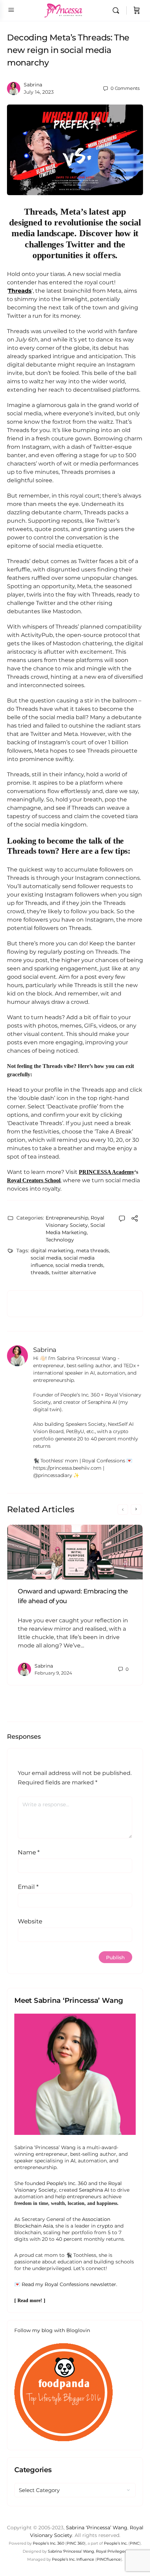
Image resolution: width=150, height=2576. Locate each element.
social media (46, 1258)
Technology (60, 1240)
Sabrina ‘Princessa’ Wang (97, 2528)
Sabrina (33, 85)
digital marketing (52, 1251)
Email (28, 1887)
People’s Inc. (116, 2543)
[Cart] (137, 10)
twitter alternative (74, 1272)
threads (40, 1272)
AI (73, 2161)
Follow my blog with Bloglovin (52, 2330)
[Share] (135, 1219)
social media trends (79, 1265)
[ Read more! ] (30, 2301)
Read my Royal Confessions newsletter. (69, 2284)
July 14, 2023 (39, 92)
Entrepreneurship (67, 1218)
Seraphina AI (94, 2190)
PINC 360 (76, 2543)
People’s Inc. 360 (67, 2183)
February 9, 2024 (53, 1673)
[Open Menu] (11, 10)
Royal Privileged (111, 2551)
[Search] (118, 10)
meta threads (92, 1251)
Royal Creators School (34, 1180)
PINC (135, 2543)
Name (29, 1852)
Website (30, 1921)
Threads (20, 291)
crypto (105, 2226)
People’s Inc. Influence (73, 2559)
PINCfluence (109, 2559)
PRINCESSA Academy (107, 1172)
